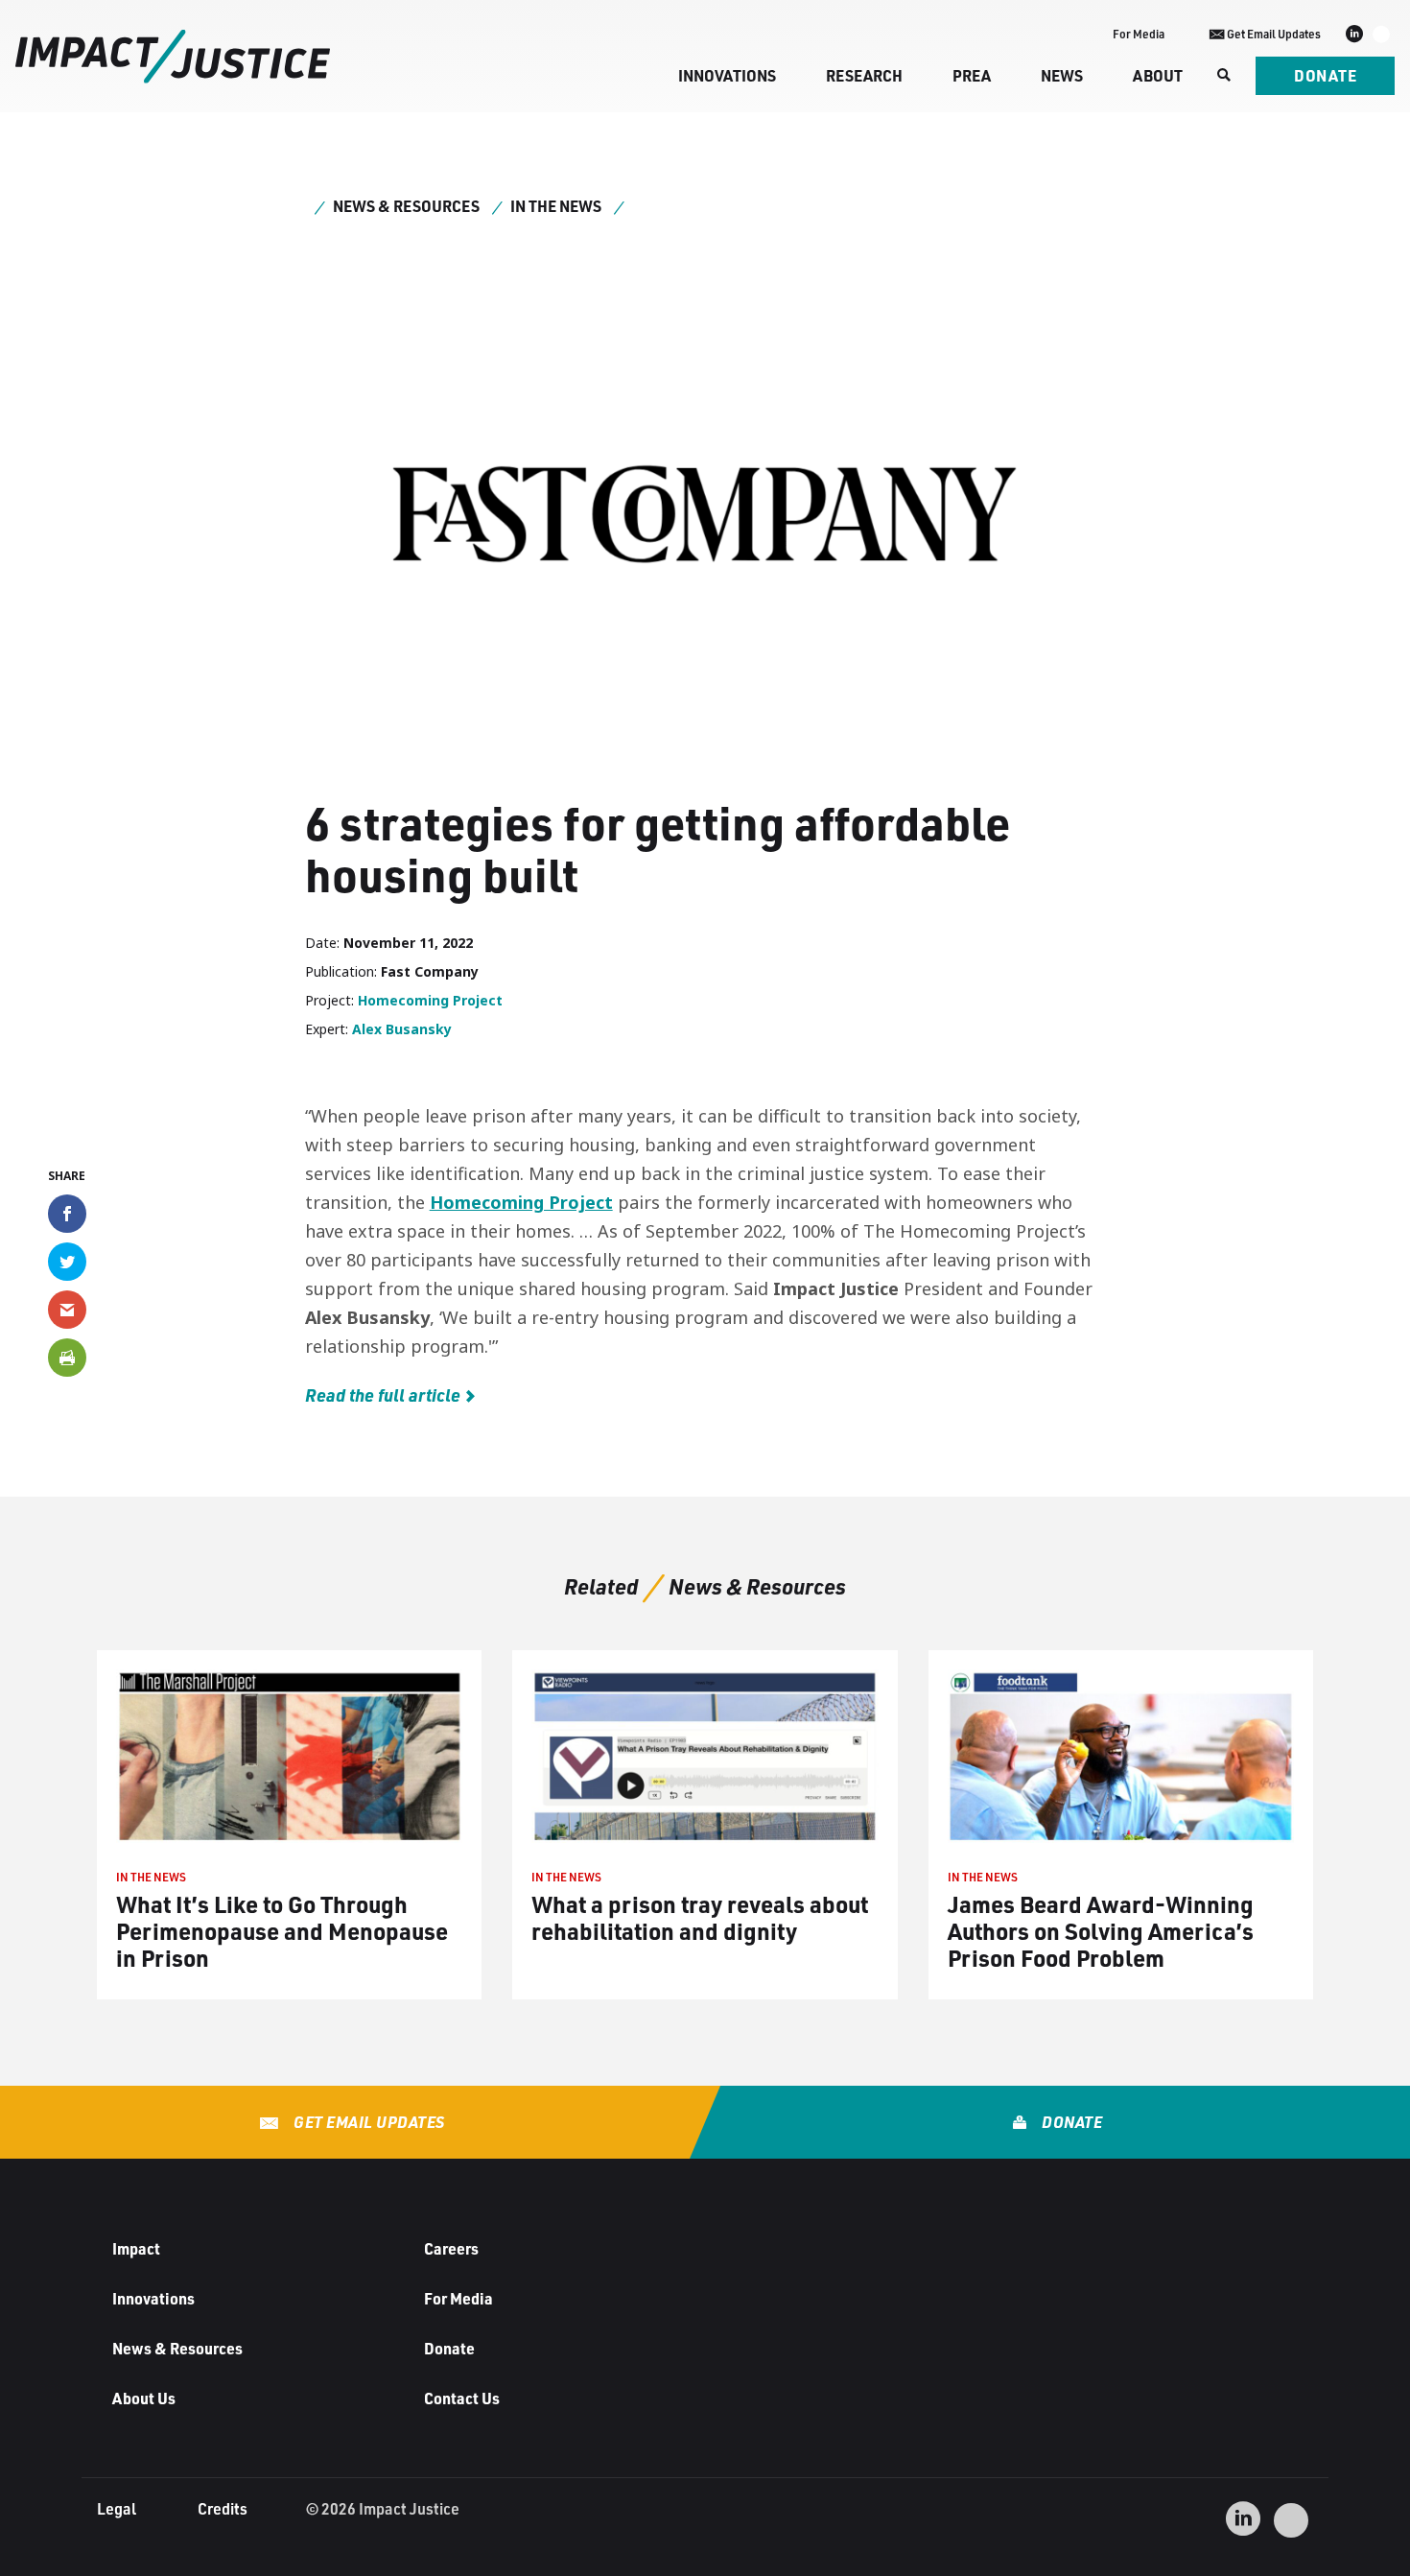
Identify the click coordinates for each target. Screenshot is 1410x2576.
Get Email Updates (368, 2122)
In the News (556, 206)
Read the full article (383, 1395)
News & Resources (406, 206)
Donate (1325, 75)
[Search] (1222, 76)
